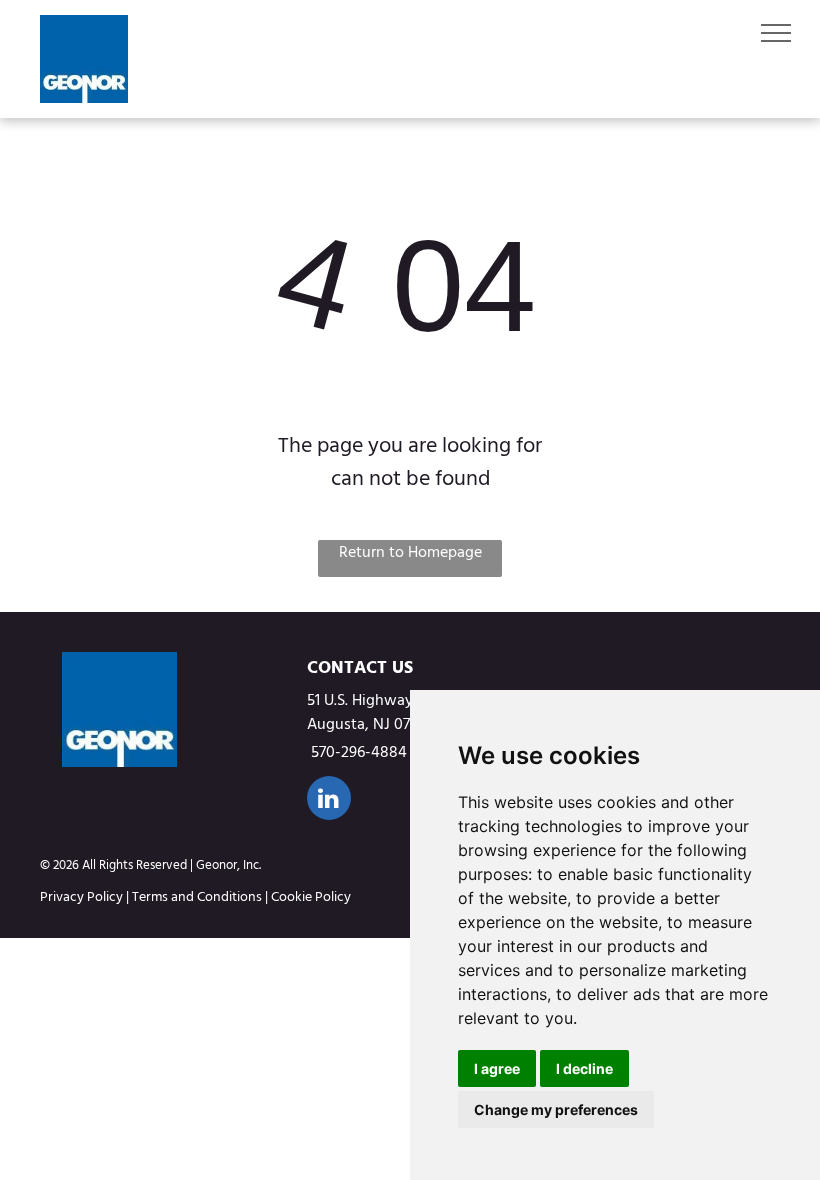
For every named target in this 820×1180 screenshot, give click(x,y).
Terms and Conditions (197, 896)
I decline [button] (584, 1068)
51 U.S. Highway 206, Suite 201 (409, 700)
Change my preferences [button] (556, 1109)
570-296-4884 (359, 752)
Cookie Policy (311, 896)
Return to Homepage (410, 552)
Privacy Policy (81, 896)
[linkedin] (329, 800)
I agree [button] (497, 1068)
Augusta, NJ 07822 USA (387, 724)
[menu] (776, 33)
